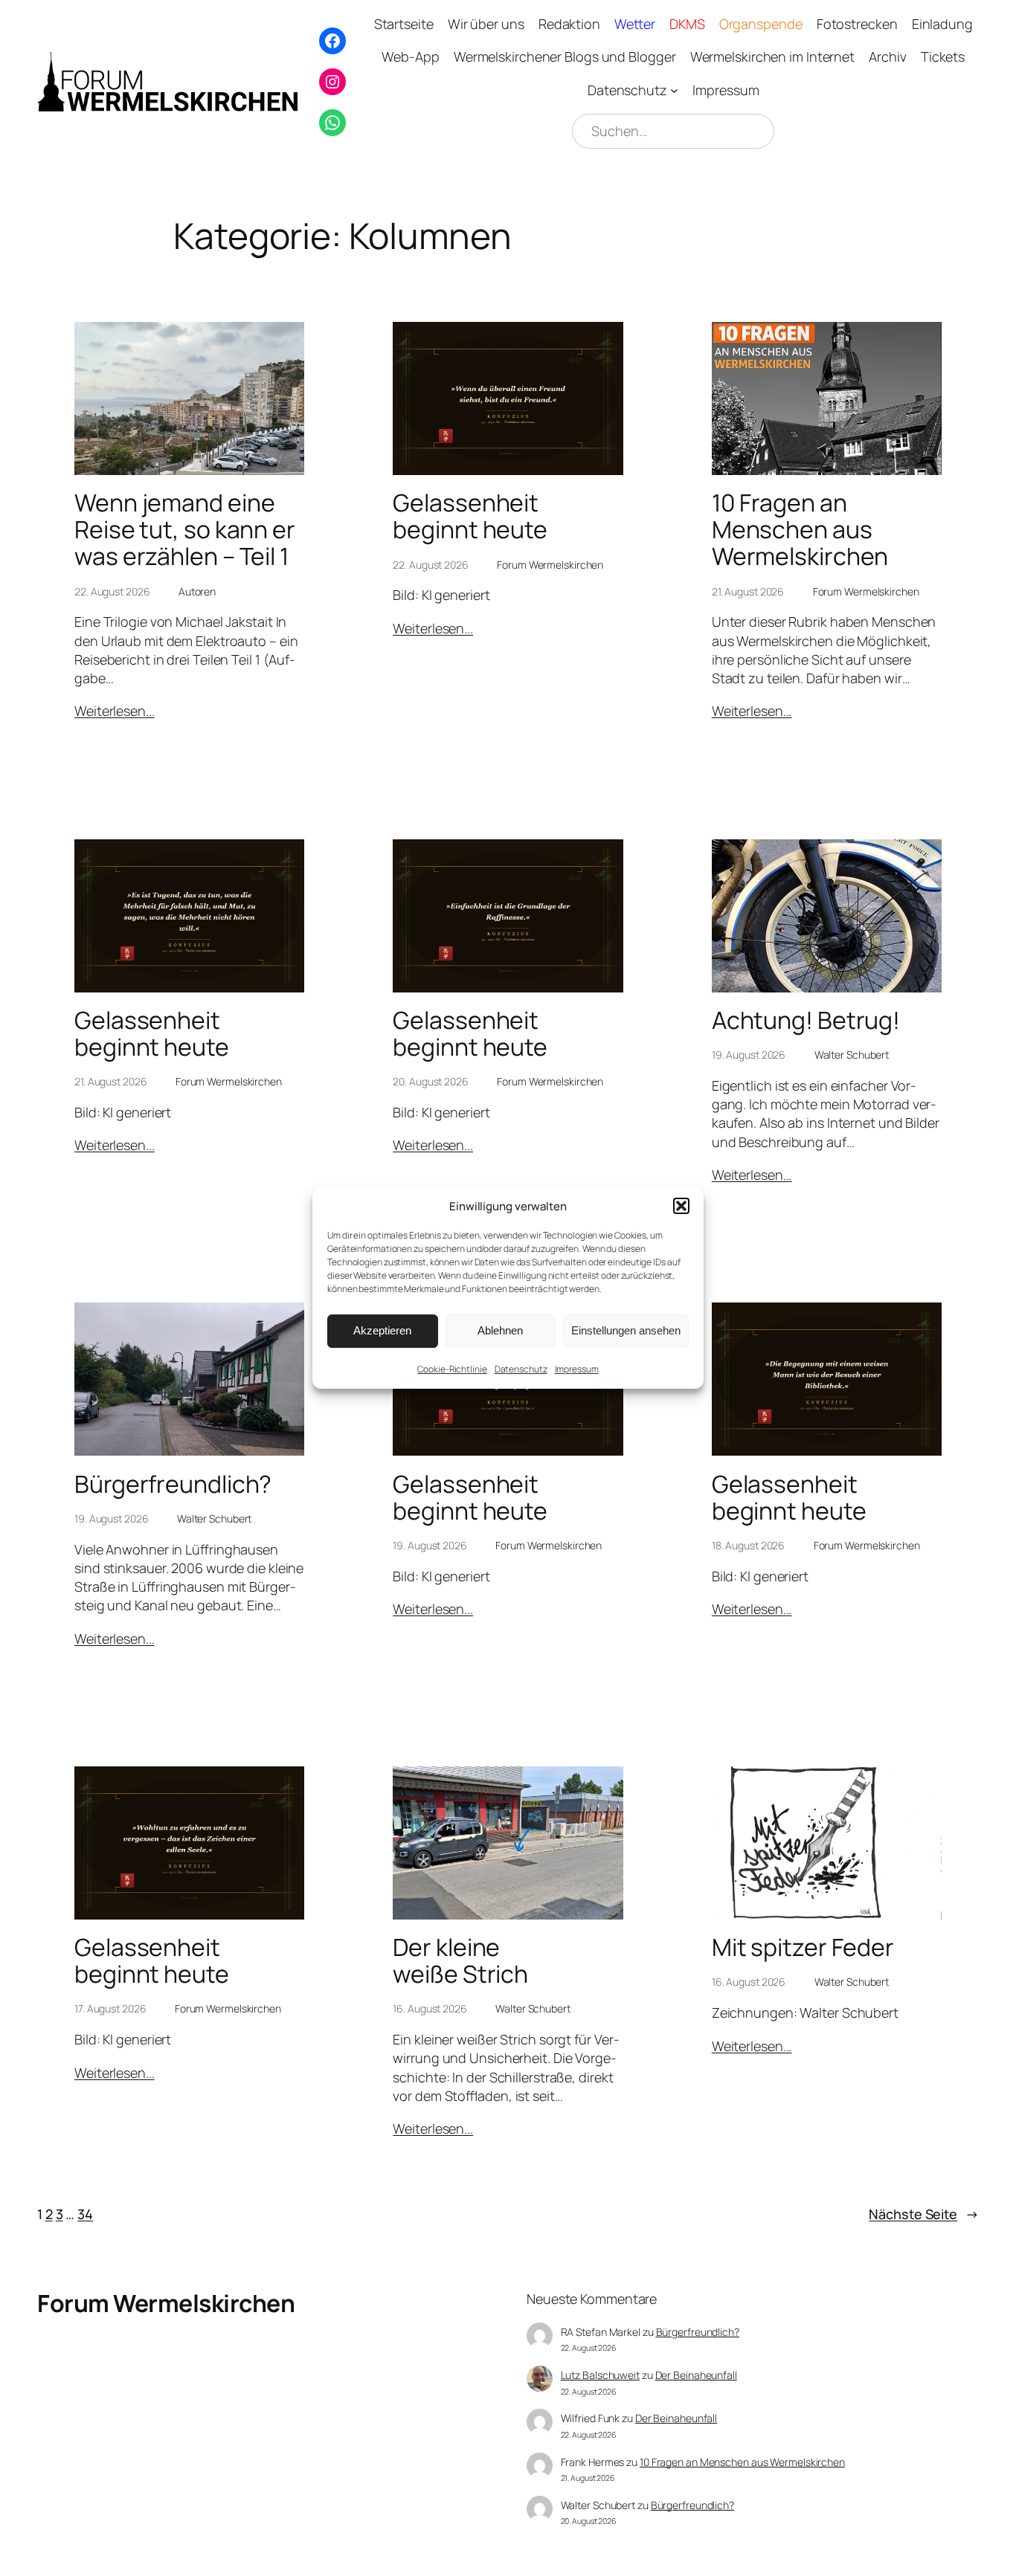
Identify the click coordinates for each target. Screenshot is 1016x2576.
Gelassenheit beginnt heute (470, 516)
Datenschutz (521, 1369)
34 (85, 2214)
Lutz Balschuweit (600, 2375)
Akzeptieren (382, 1330)
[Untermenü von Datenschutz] (674, 90)
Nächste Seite (924, 2214)
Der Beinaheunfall (696, 2375)
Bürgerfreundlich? (173, 1484)
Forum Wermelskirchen (166, 2303)
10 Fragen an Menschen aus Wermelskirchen (800, 529)
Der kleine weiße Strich (460, 1960)
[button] (681, 1206)
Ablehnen (500, 1330)
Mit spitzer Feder (803, 1947)
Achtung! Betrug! (806, 1020)
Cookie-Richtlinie (452, 1369)
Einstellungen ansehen (626, 1330)
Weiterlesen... (115, 711)
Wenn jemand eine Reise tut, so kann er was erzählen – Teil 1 (185, 529)
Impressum (577, 1369)
